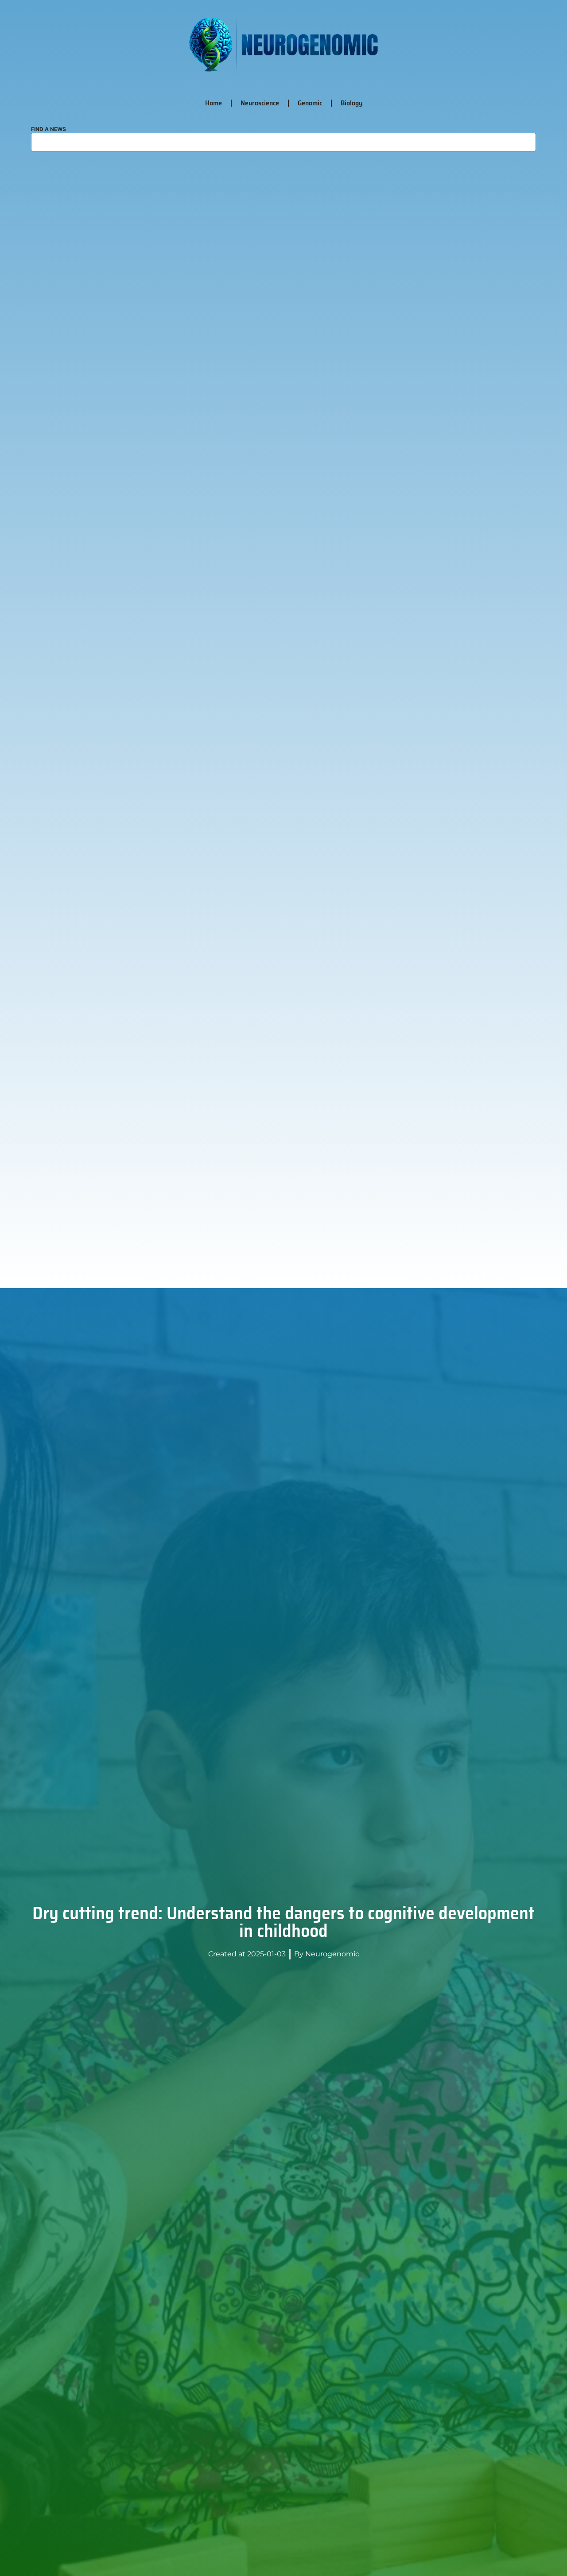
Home (214, 103)
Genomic (310, 103)
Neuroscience (260, 103)
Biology (351, 103)
